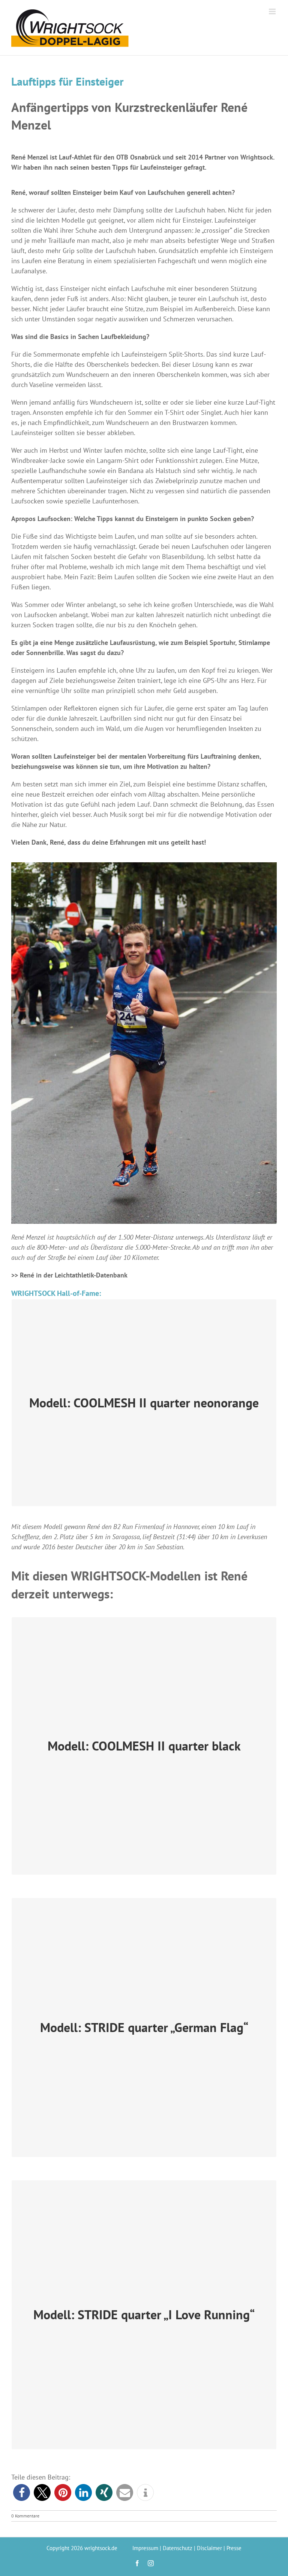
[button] (22, 2492)
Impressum (145, 2548)
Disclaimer (209, 2548)
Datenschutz (178, 2548)
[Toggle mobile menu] (273, 11)
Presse (234, 2548)
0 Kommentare (25, 2516)
